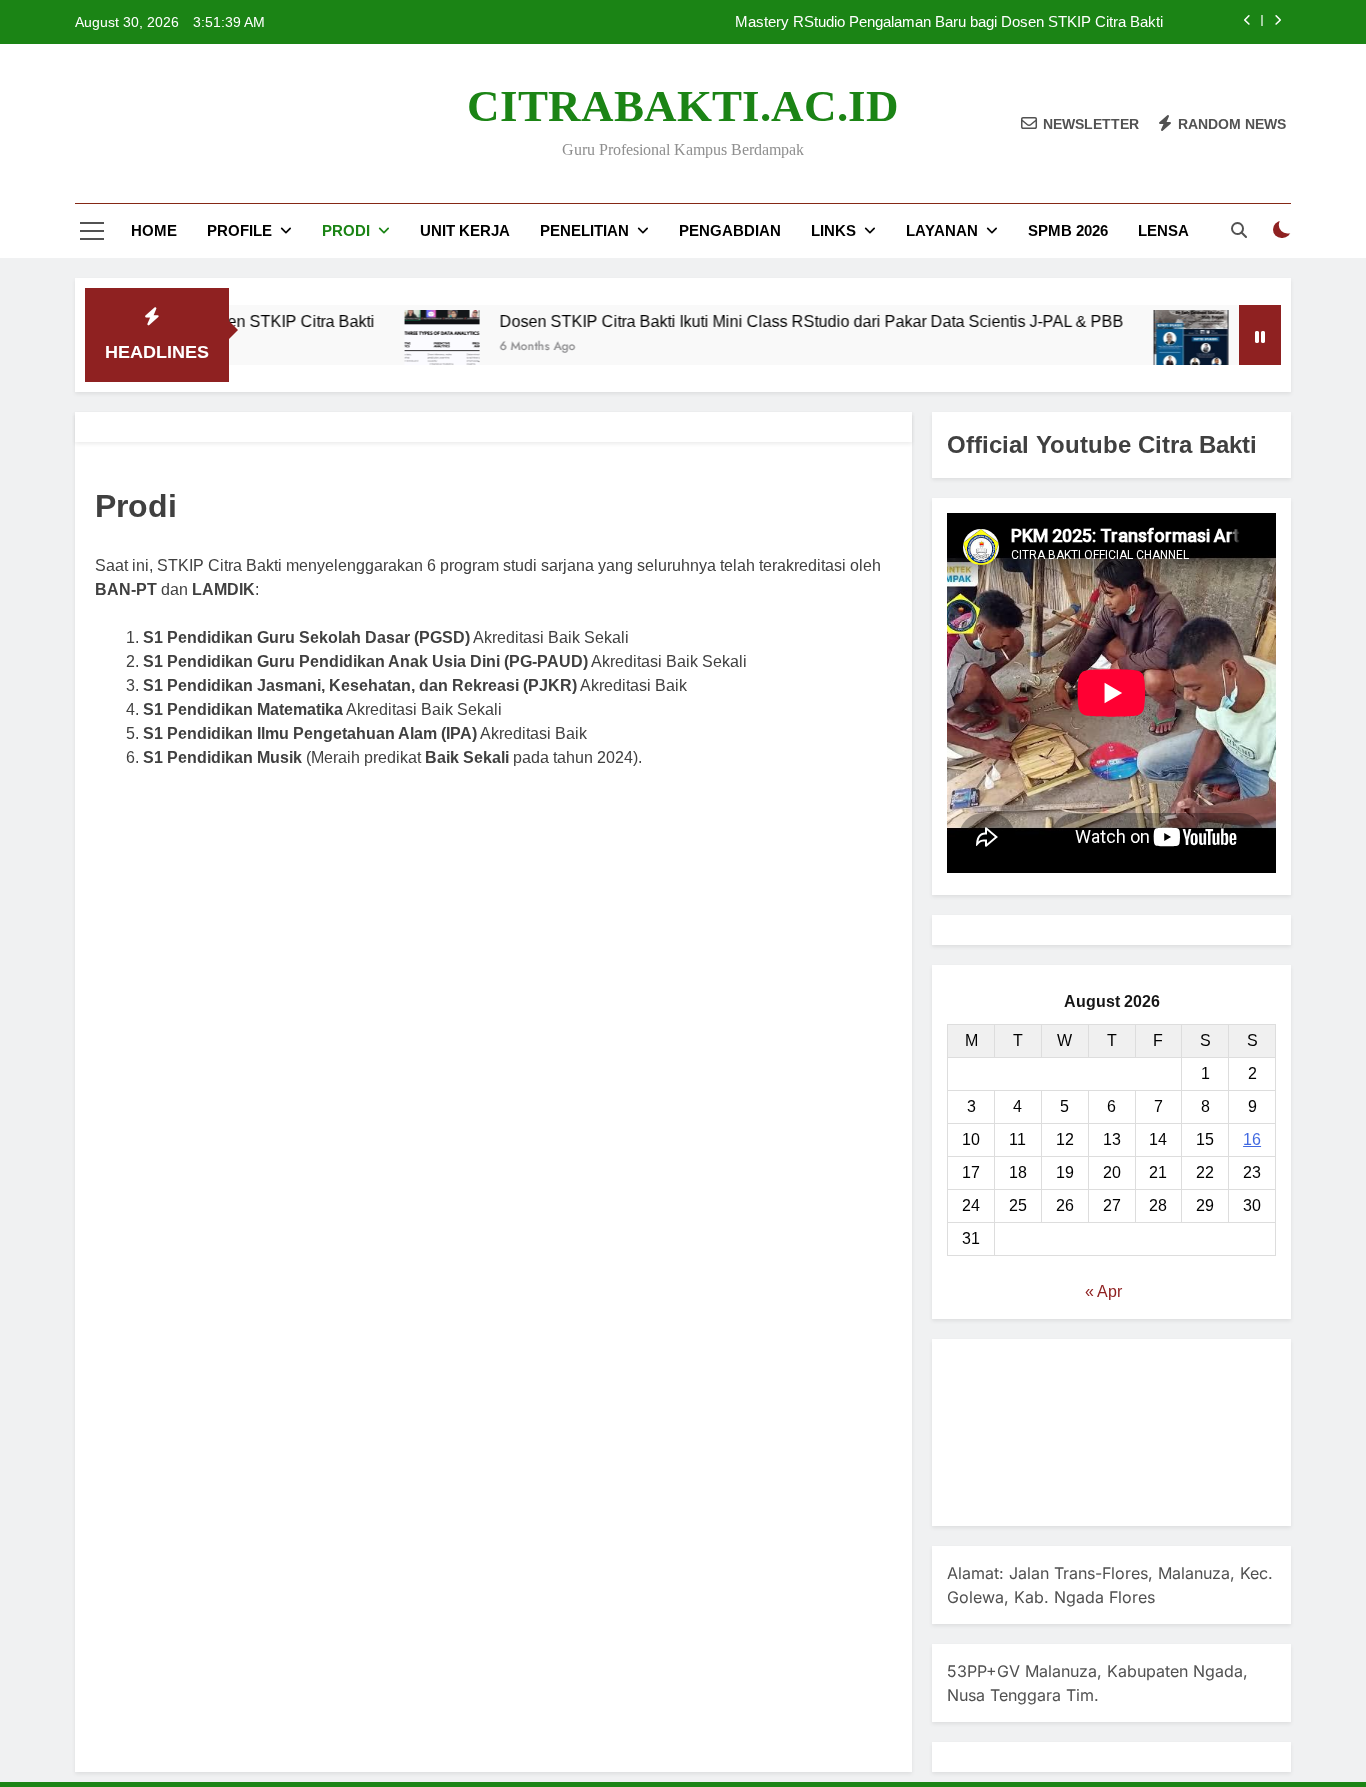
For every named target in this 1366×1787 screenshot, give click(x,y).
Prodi (346, 230)
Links (833, 230)
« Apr (1103, 1291)
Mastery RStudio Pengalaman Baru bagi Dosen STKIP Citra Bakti (949, 22)
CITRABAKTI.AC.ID (683, 106)
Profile (239, 230)
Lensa (1163, 230)
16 (1252, 1139)
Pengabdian (730, 230)
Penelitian (584, 230)
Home (154, 230)
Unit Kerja (465, 230)
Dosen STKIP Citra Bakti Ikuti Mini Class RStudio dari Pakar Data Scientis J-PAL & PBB (766, 321)
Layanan (942, 230)
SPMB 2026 (1068, 230)
